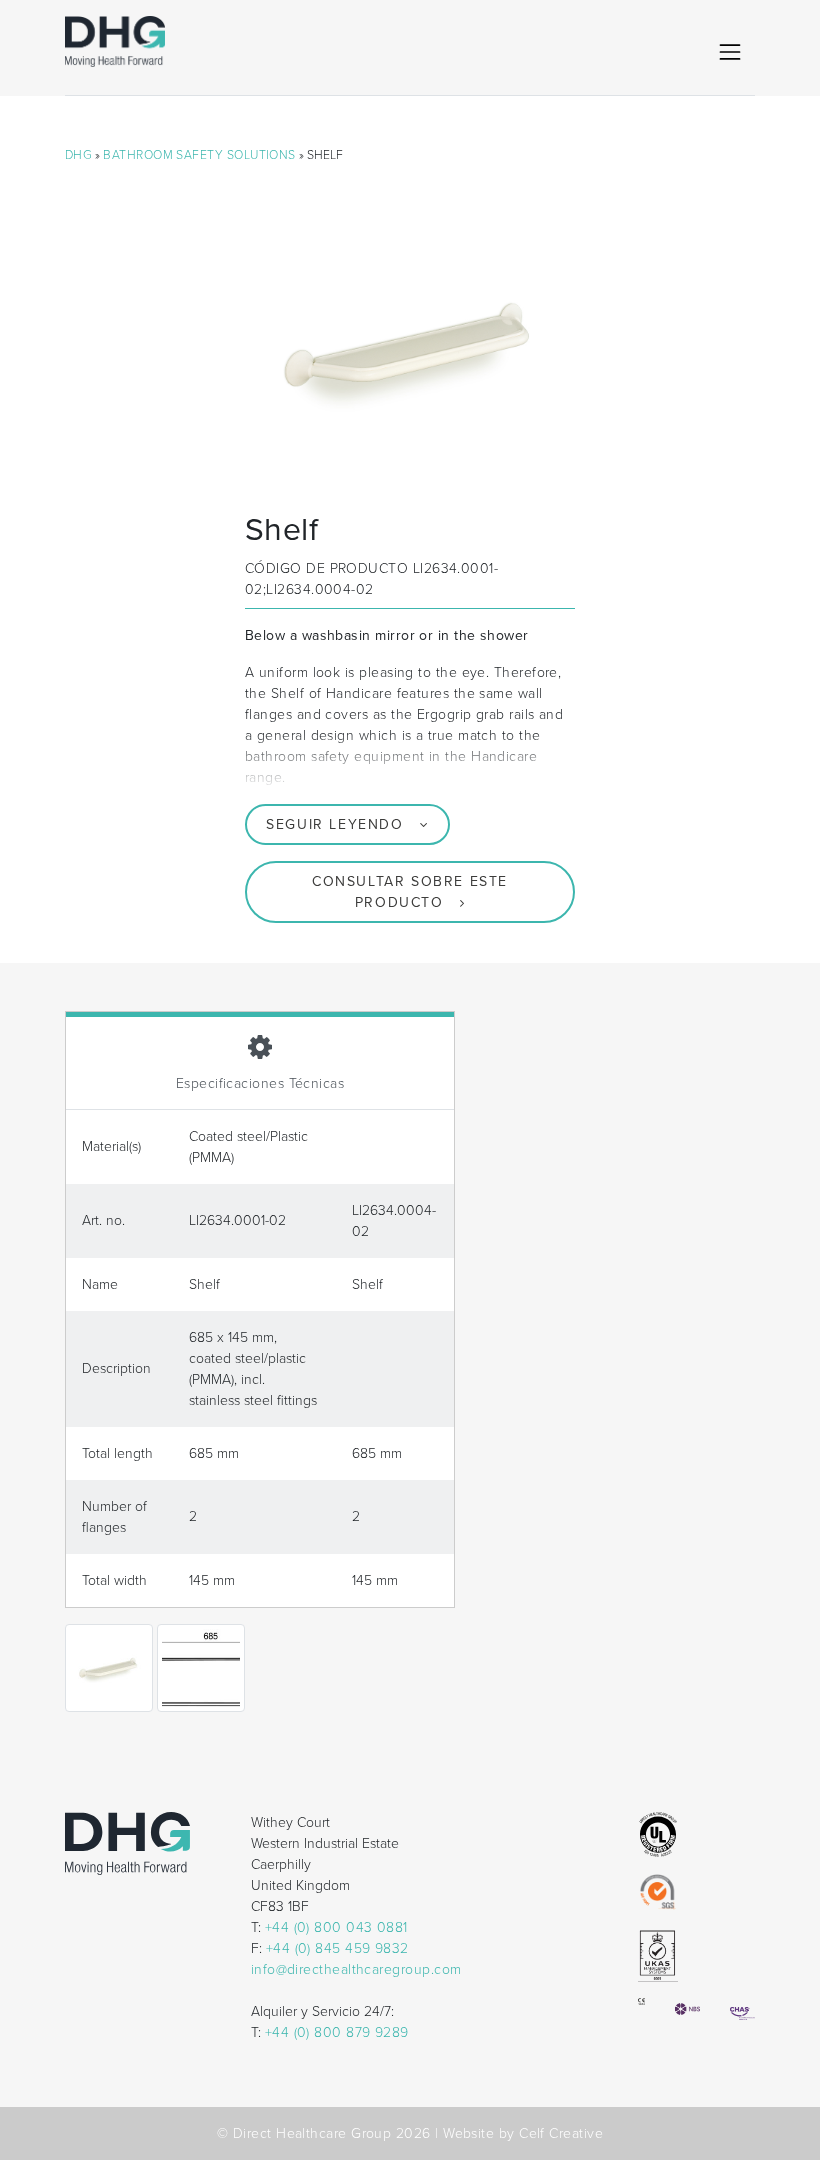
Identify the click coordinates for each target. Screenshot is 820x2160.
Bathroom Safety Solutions (199, 155)
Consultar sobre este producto (410, 892)
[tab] (260, 1060)
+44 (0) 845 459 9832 (337, 1948)
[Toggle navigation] (730, 52)
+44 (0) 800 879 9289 (337, 2032)
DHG (78, 155)
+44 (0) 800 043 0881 (336, 1927)
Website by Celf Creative (523, 2133)
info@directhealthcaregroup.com (356, 1969)
